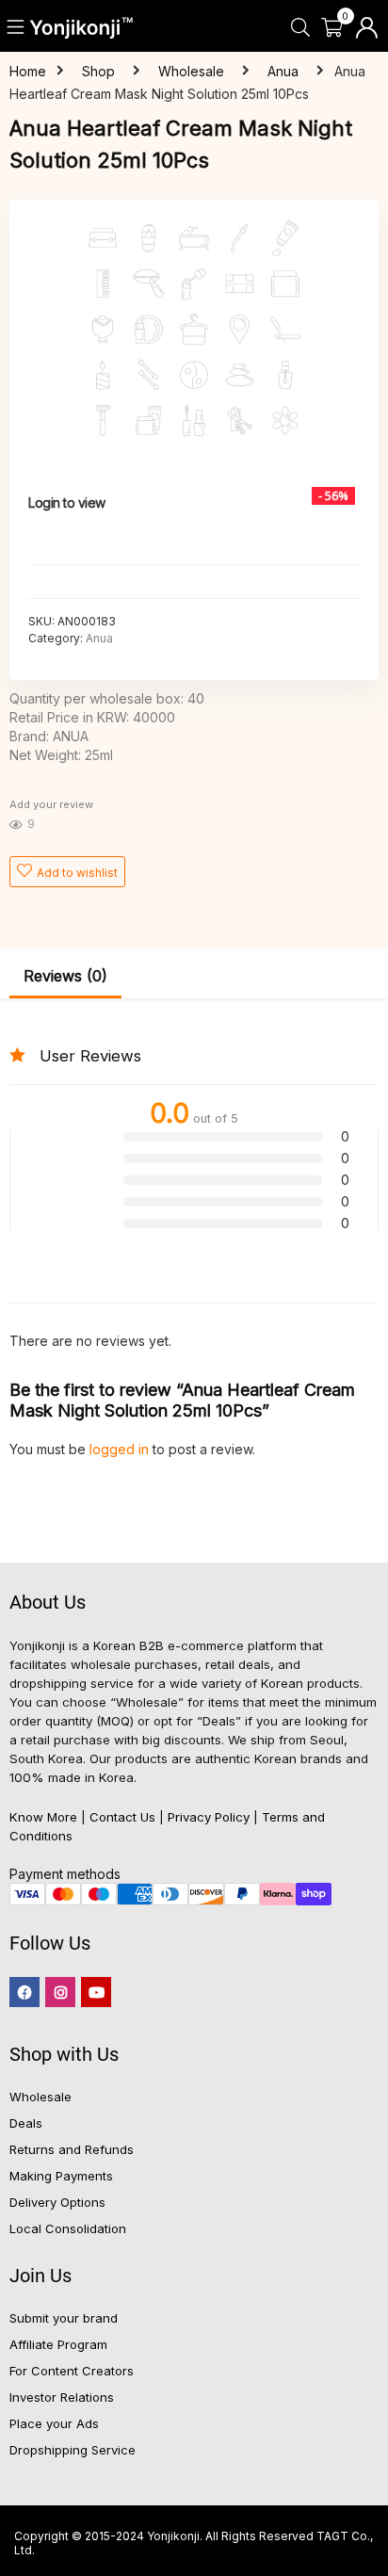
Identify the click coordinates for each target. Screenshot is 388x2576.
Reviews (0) (65, 976)
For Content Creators (72, 2371)
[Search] (300, 28)
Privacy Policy (209, 1817)
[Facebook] (24, 1992)
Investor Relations (62, 2397)
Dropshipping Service (73, 2450)
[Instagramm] (60, 1992)
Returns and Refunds (72, 2149)
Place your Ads (54, 2423)
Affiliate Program (58, 2344)
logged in (121, 1449)
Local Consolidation (68, 2228)
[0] (332, 28)
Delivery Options (57, 2202)
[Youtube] (96, 1992)
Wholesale (191, 71)
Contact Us (122, 1817)
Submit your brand (64, 2318)
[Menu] (16, 28)
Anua (283, 71)
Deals (26, 2123)
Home (28, 71)
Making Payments (61, 2176)
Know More (43, 1817)
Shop (98, 71)
